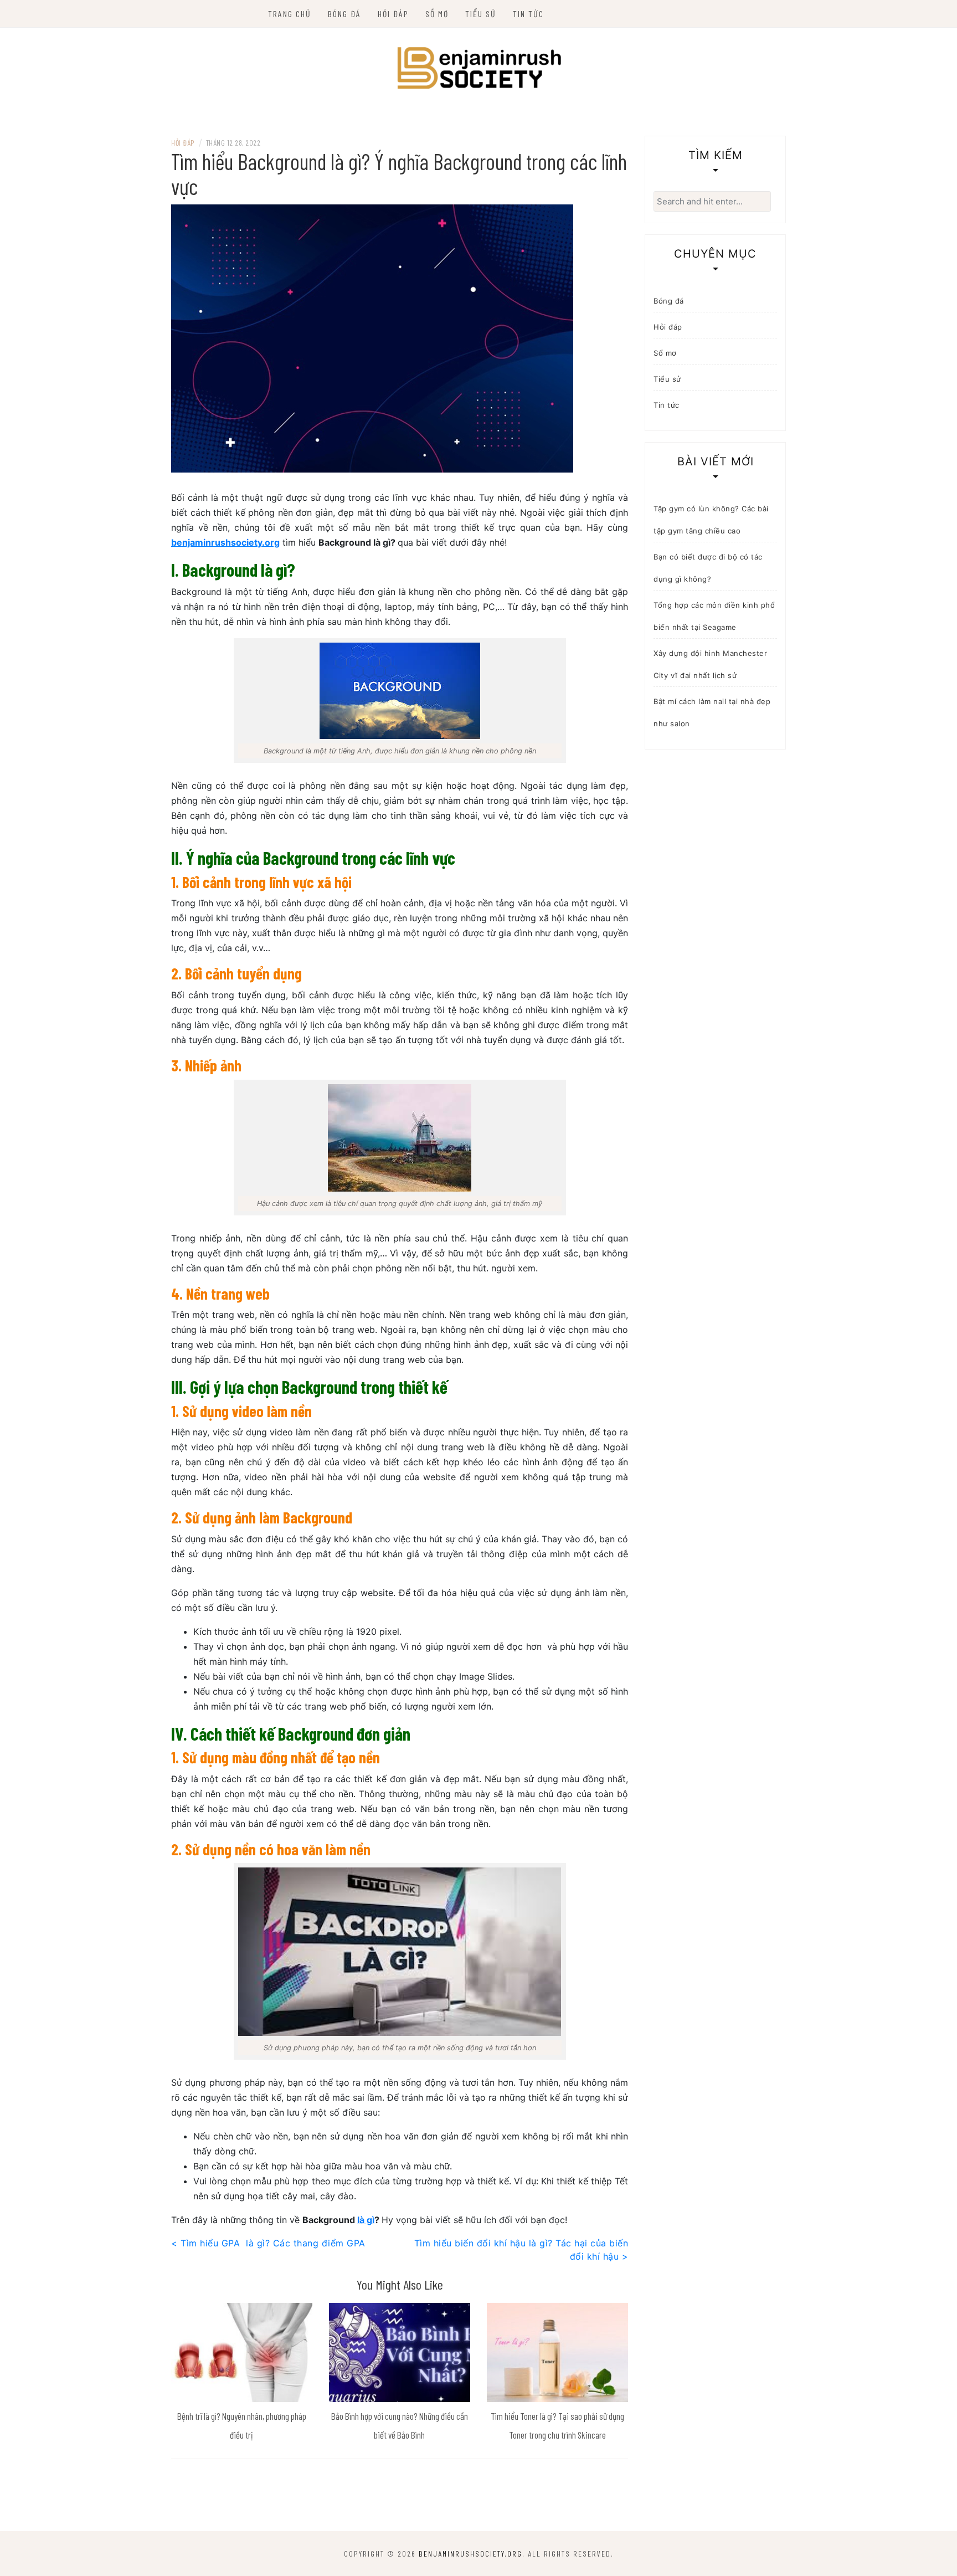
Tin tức (528, 14)
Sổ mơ (437, 14)
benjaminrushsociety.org (225, 542)
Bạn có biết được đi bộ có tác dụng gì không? (708, 568)
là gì (366, 2220)
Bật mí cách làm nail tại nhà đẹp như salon (712, 712)
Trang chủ (290, 14)
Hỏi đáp (393, 14)
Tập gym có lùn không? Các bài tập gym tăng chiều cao (711, 520)
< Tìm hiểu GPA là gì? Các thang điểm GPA (268, 2243)
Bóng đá (344, 14)
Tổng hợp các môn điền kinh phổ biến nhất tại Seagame (714, 616)
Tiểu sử (481, 14)
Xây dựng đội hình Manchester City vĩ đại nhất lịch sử (710, 664)
